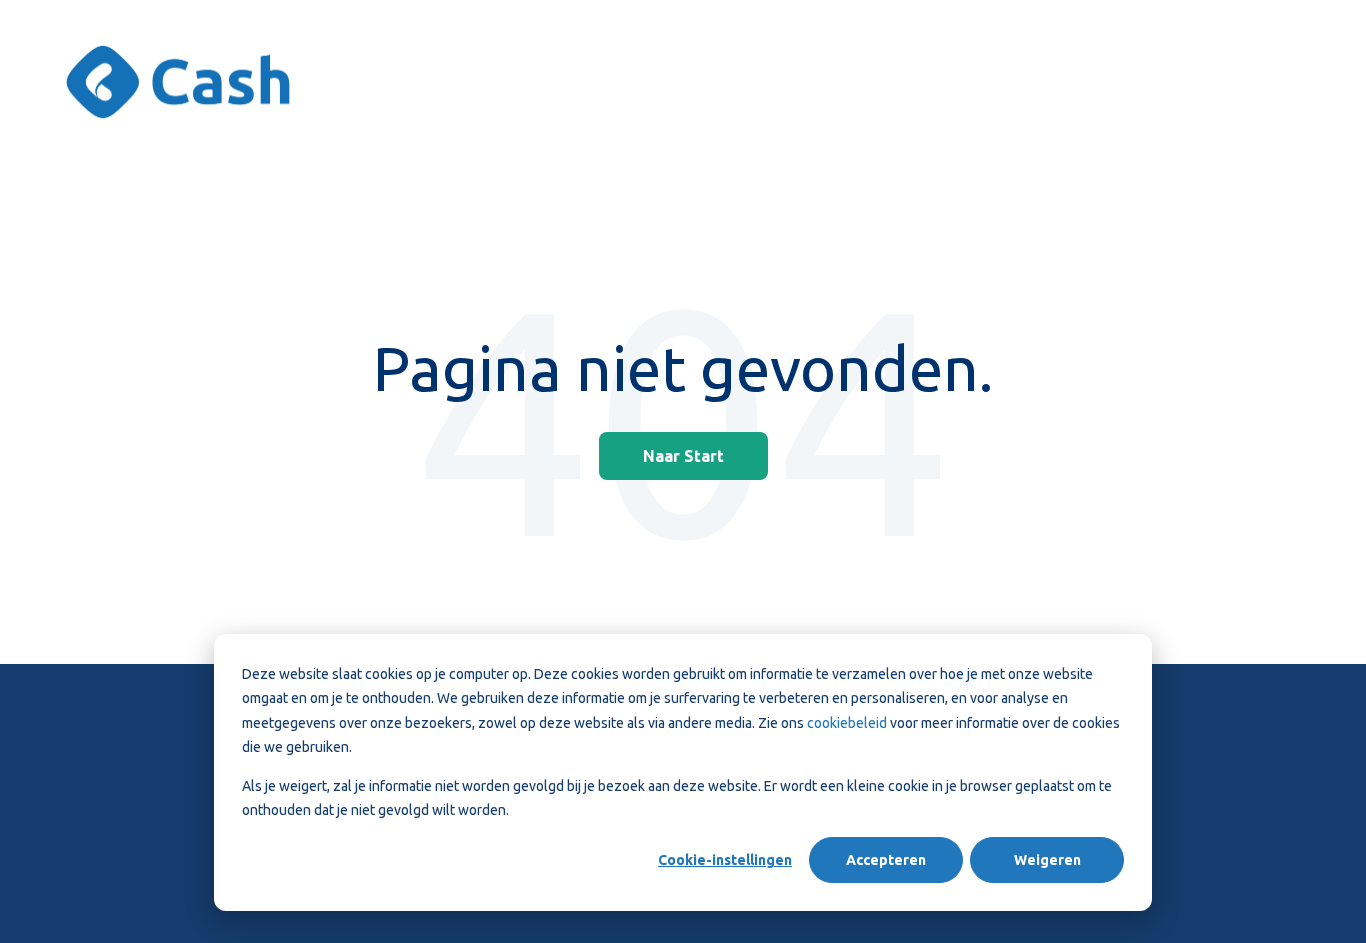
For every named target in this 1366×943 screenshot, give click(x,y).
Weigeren (1047, 860)
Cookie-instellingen (725, 860)
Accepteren (886, 860)
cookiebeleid (848, 723)
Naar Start (683, 456)
